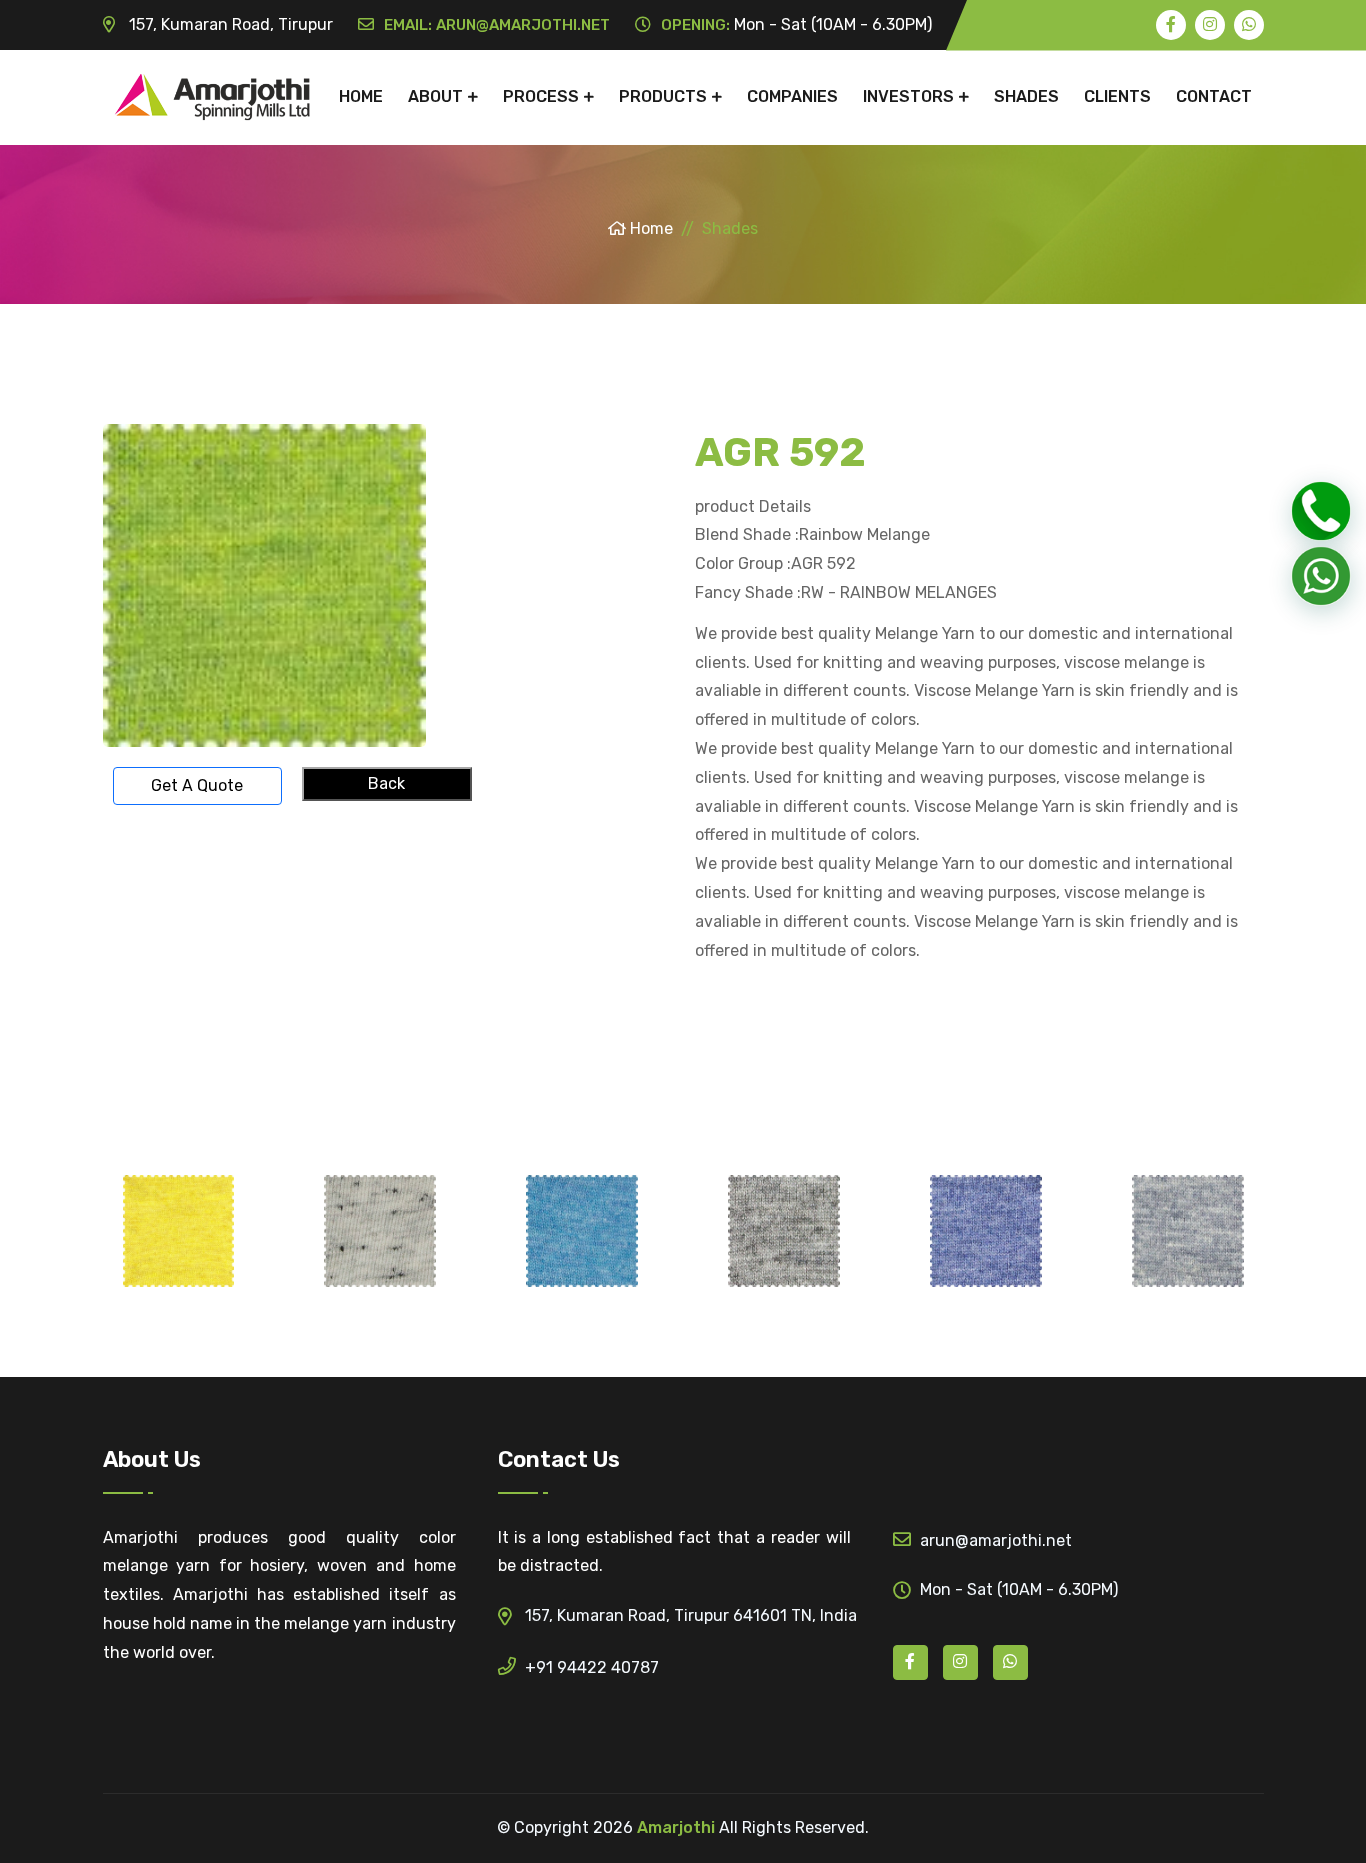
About (435, 96)
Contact (1214, 96)
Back (386, 783)
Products (663, 96)
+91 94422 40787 (592, 1667)
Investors (908, 96)
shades (1026, 96)
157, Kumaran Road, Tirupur (229, 24)
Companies (792, 96)
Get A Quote (197, 785)
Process (541, 96)
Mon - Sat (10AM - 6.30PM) (796, 24)
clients (1117, 96)
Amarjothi (676, 1827)
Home (361, 96)
